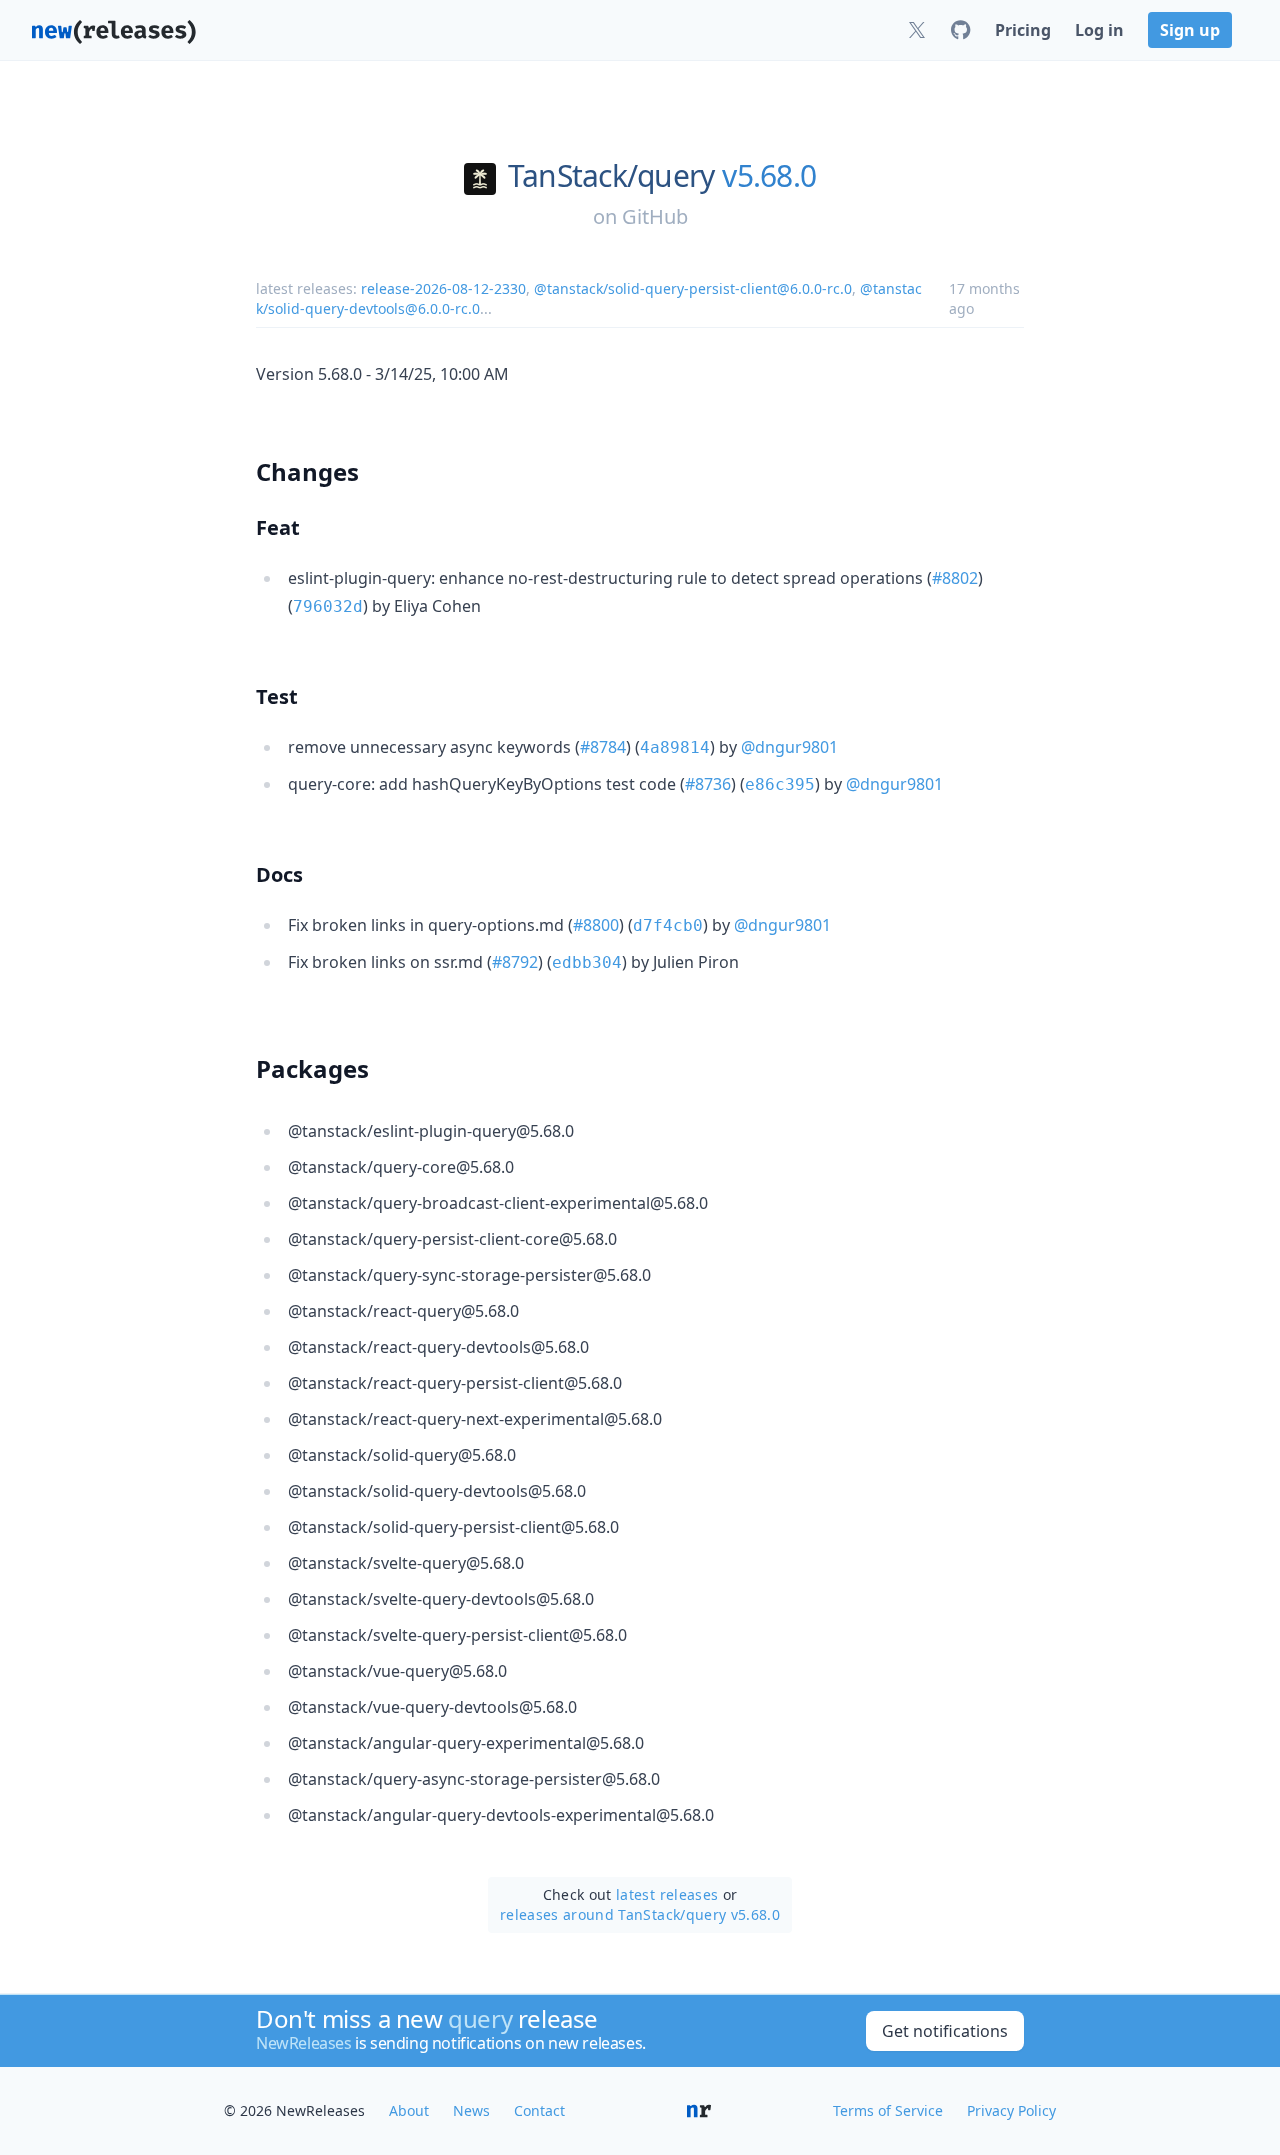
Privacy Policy (1011, 2110)
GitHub (655, 216)
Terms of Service (888, 2110)
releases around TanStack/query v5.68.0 (640, 1914)
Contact (539, 2110)
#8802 (955, 578)
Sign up (1190, 30)
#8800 (596, 925)
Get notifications (945, 2031)
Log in (1099, 30)
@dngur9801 (789, 747)
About (409, 2110)
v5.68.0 (769, 176)
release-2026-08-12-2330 (443, 288)
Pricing (1023, 30)
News (471, 2110)
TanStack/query (611, 176)
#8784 (603, 747)
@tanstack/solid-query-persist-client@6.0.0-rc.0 (693, 288)
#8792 (515, 962)
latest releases (667, 1894)
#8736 (708, 784)
